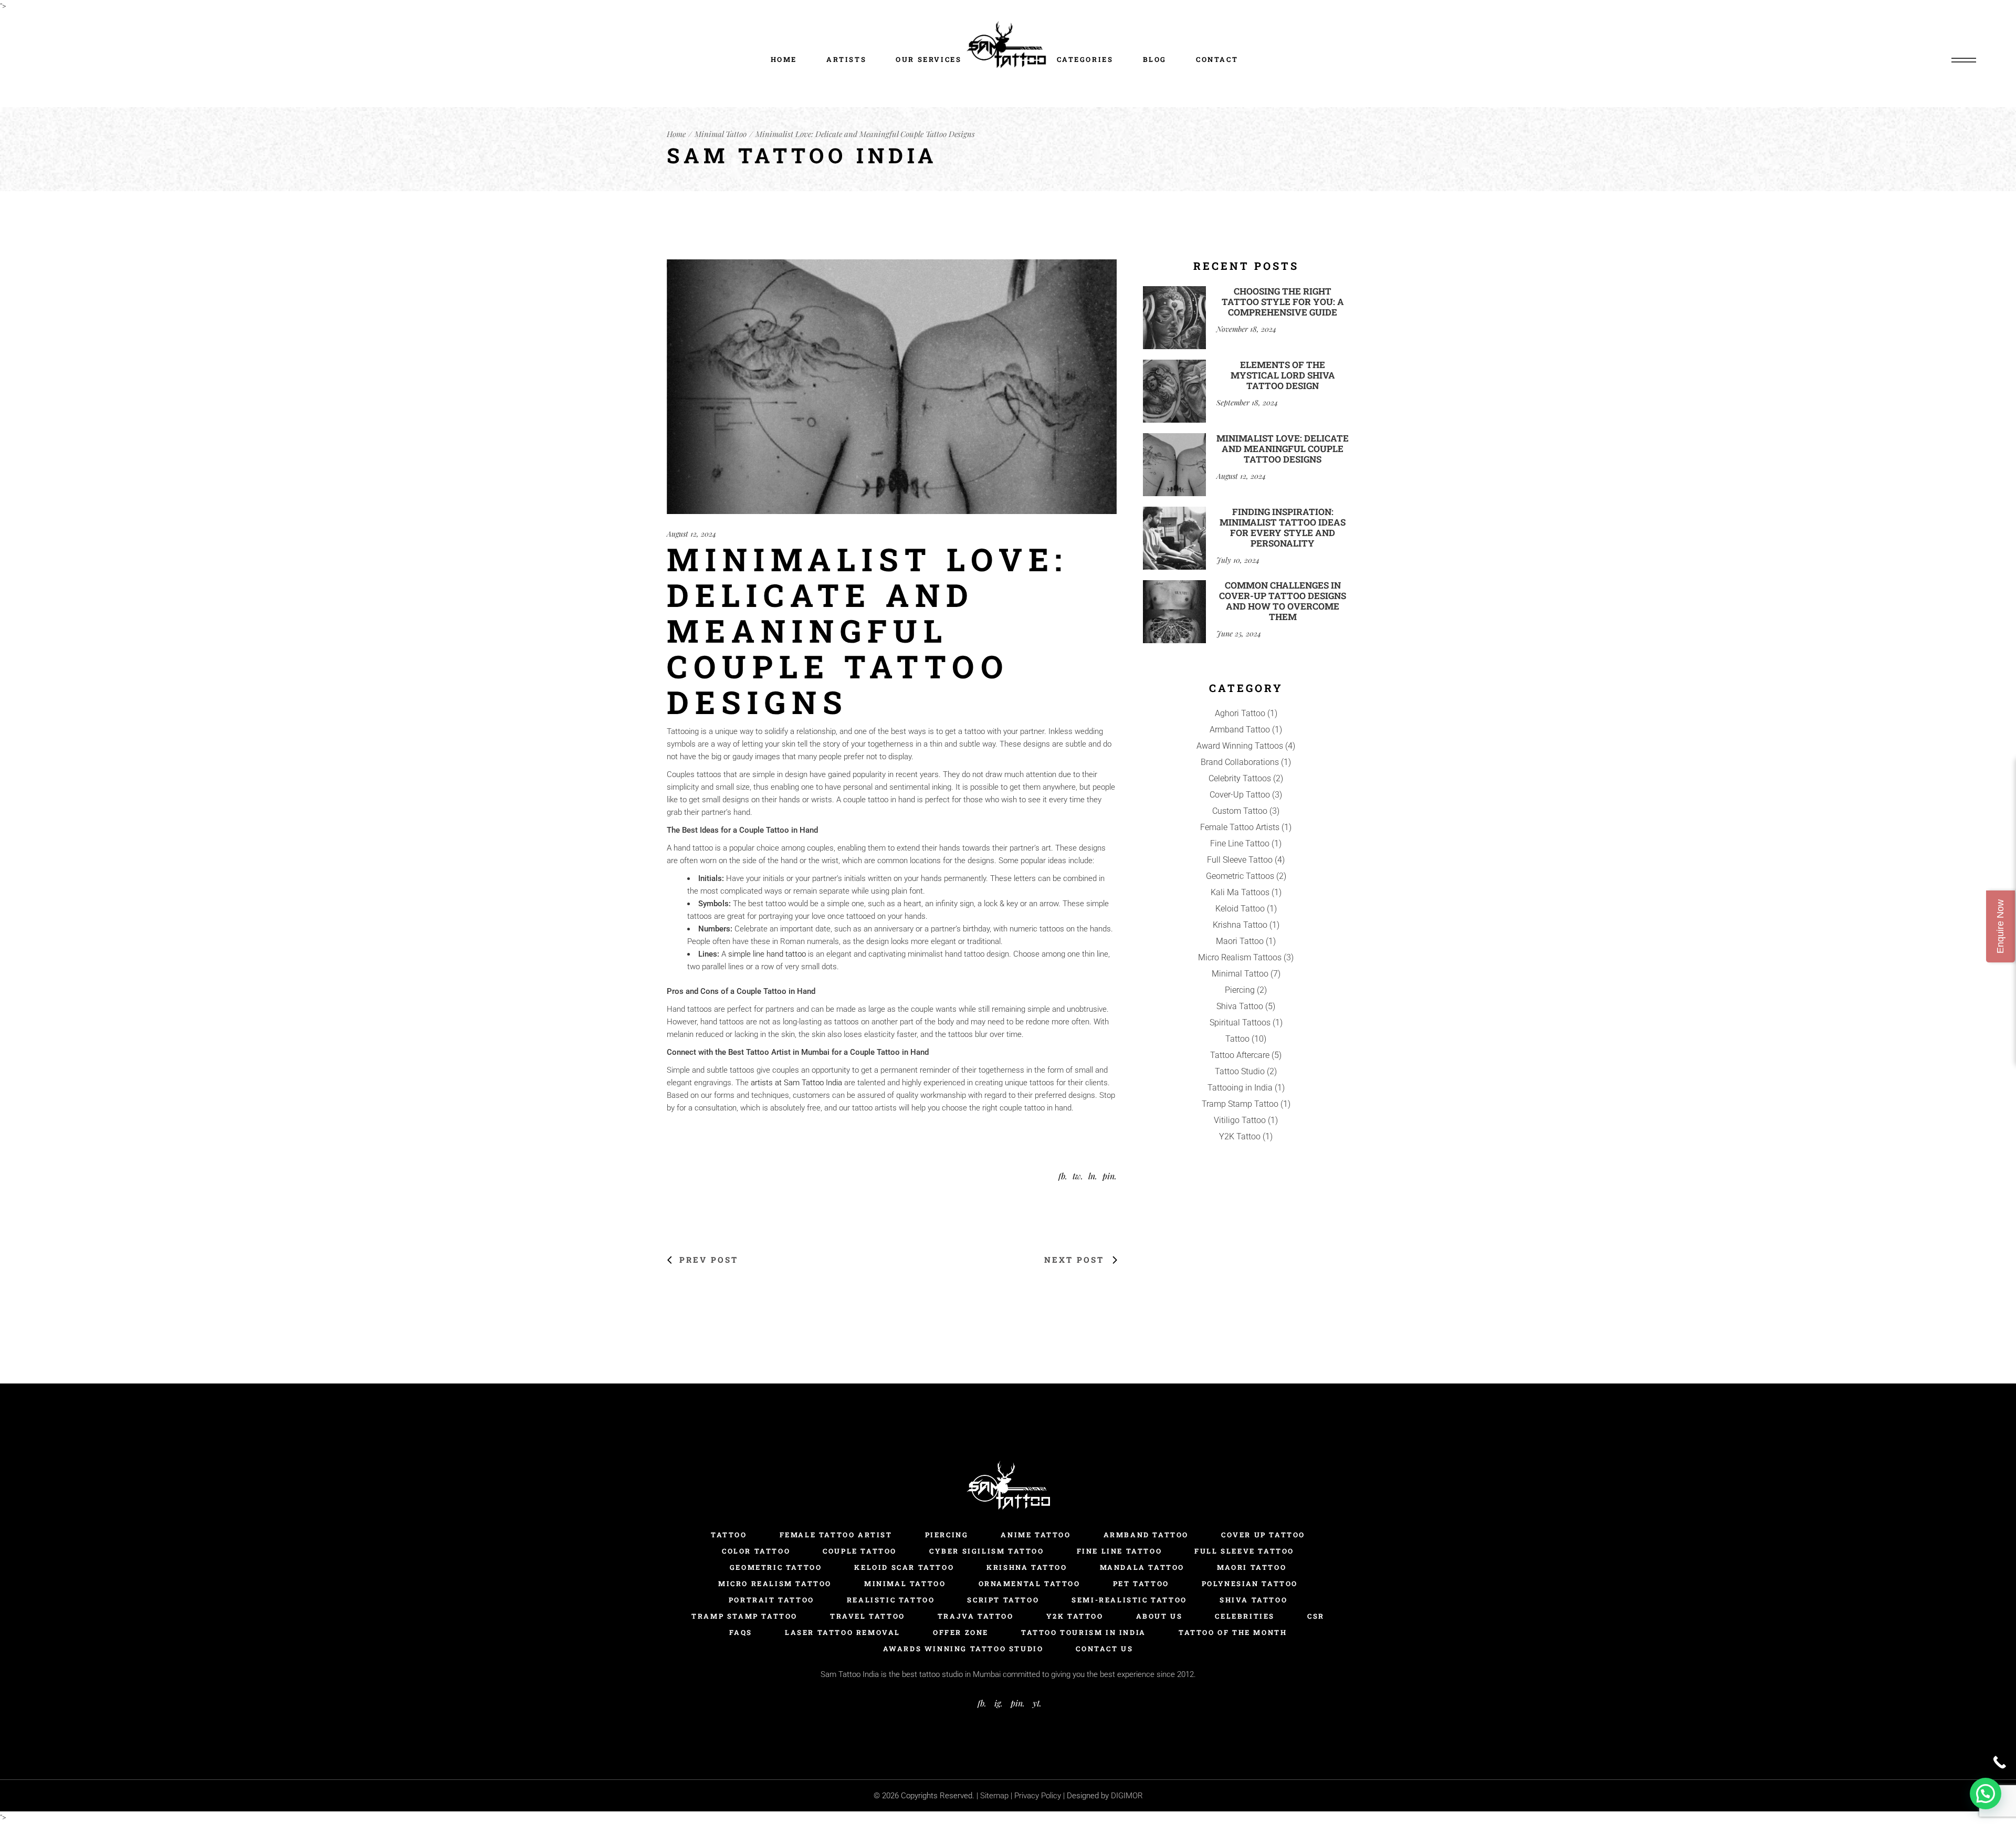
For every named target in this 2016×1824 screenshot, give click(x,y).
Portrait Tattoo (771, 1600)
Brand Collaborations (1240, 762)
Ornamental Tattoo (1030, 1584)
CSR (1316, 1616)
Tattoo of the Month (1233, 1632)
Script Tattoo (1003, 1600)
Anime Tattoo (1036, 1535)
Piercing (1240, 990)
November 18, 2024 (1246, 329)
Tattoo (1237, 1039)
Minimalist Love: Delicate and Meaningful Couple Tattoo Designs (1283, 449)
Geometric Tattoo (776, 1567)
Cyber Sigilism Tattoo (987, 1551)
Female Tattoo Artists (1240, 827)
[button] (1986, 1794)
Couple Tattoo (860, 1551)
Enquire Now (2000, 926)
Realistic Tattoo (891, 1600)
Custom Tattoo (1240, 811)
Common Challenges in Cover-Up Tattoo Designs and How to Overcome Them (1283, 601)
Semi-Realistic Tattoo (1129, 1600)
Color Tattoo (756, 1551)
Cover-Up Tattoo (1240, 795)
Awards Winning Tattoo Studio (963, 1649)
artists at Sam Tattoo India (796, 1083)
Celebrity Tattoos (1240, 778)
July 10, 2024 (1238, 560)
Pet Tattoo (1141, 1584)
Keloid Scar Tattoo (904, 1567)
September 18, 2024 (1247, 402)
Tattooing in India (1240, 1088)
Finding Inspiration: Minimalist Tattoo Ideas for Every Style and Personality (1283, 527)
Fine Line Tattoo (1240, 843)
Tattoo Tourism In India (1084, 1632)
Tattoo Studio (1240, 1071)
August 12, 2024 (691, 534)
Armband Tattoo (1240, 730)
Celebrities (1245, 1616)
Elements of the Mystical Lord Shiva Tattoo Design (1283, 375)
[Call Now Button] (1999, 1762)
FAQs (741, 1632)
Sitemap (994, 1796)
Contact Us (1104, 1649)
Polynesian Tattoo (1250, 1584)
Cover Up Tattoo (1263, 1535)
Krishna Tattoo (1240, 925)
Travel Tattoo (868, 1616)
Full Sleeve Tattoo (1240, 860)
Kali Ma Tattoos (1240, 892)
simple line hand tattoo (767, 954)
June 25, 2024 (1239, 633)
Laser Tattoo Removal (843, 1632)
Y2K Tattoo (1240, 1136)
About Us (1159, 1616)
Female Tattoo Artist (836, 1535)
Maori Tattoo (1240, 941)
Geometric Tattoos (1240, 876)
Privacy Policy (1039, 1796)
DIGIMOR (1127, 1796)
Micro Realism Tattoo (775, 1584)
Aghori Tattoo (1240, 713)
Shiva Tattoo (1240, 1006)
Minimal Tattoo (721, 134)
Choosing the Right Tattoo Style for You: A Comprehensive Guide (1283, 302)
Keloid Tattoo (1240, 909)
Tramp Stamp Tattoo (1240, 1104)
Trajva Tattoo (976, 1616)
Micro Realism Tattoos (1240, 957)
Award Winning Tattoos (1240, 746)
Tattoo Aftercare (1240, 1055)
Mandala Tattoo (1142, 1567)
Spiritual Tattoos (1240, 1023)
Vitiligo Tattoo (1240, 1120)
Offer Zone (961, 1632)
